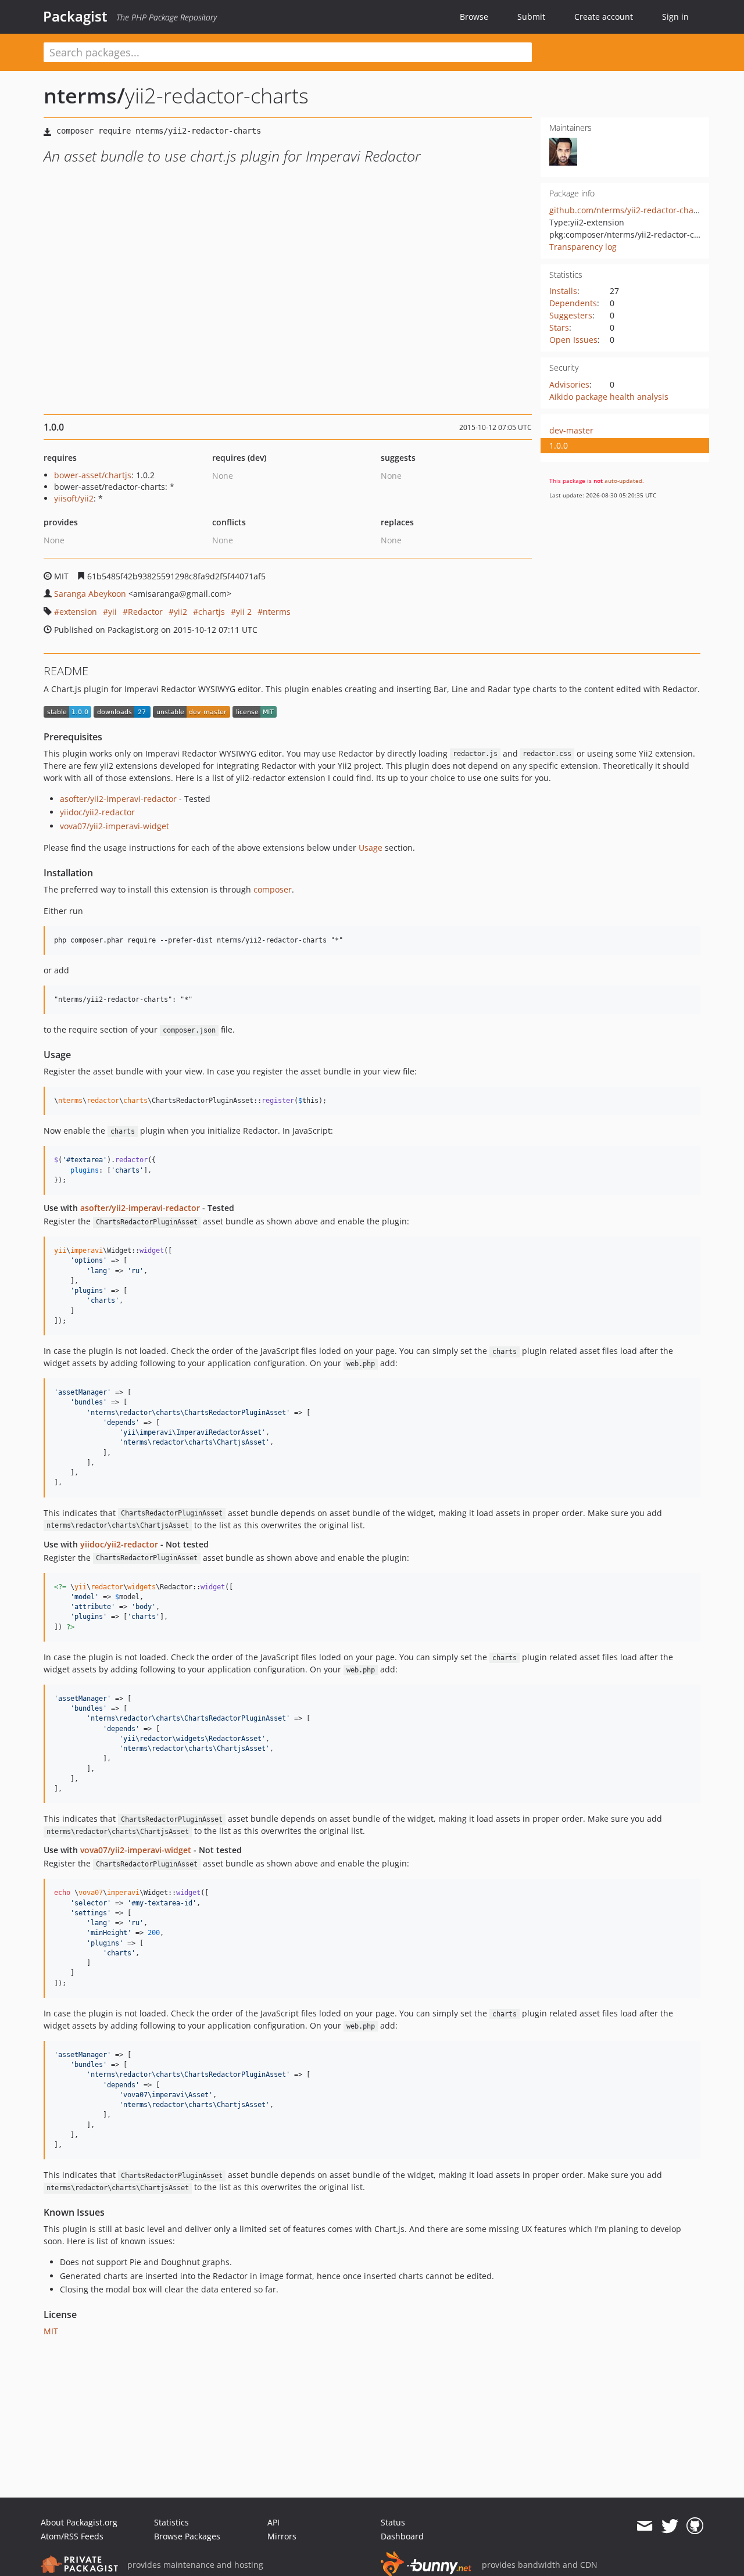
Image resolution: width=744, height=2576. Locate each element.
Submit (531, 17)
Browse (474, 17)
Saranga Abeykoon (90, 594)
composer (273, 889)
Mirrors (282, 2536)
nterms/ (84, 96)
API (273, 2522)
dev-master (571, 430)
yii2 (180, 612)
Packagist (75, 16)
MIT (51, 2331)
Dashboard (402, 2536)
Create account (604, 17)
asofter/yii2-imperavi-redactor (118, 799)
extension (78, 612)
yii (112, 612)
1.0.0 (559, 445)
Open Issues (573, 340)
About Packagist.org (79, 2522)
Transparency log (583, 247)
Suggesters (571, 315)
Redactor (145, 612)
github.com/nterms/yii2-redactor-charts (627, 210)
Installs (563, 291)
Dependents (573, 303)
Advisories (569, 384)
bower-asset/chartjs (93, 475)
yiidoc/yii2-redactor (97, 812)
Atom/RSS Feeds (72, 2536)
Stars (559, 327)
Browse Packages (187, 2536)
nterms (277, 612)
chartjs (212, 612)
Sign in (675, 17)
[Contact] (644, 2526)
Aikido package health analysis (609, 397)
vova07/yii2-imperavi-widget (115, 826)
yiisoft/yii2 (74, 498)
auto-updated (623, 481)
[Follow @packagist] (670, 2526)
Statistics (171, 2522)
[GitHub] (695, 2526)
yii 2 (244, 612)
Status (393, 2522)
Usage (371, 848)
